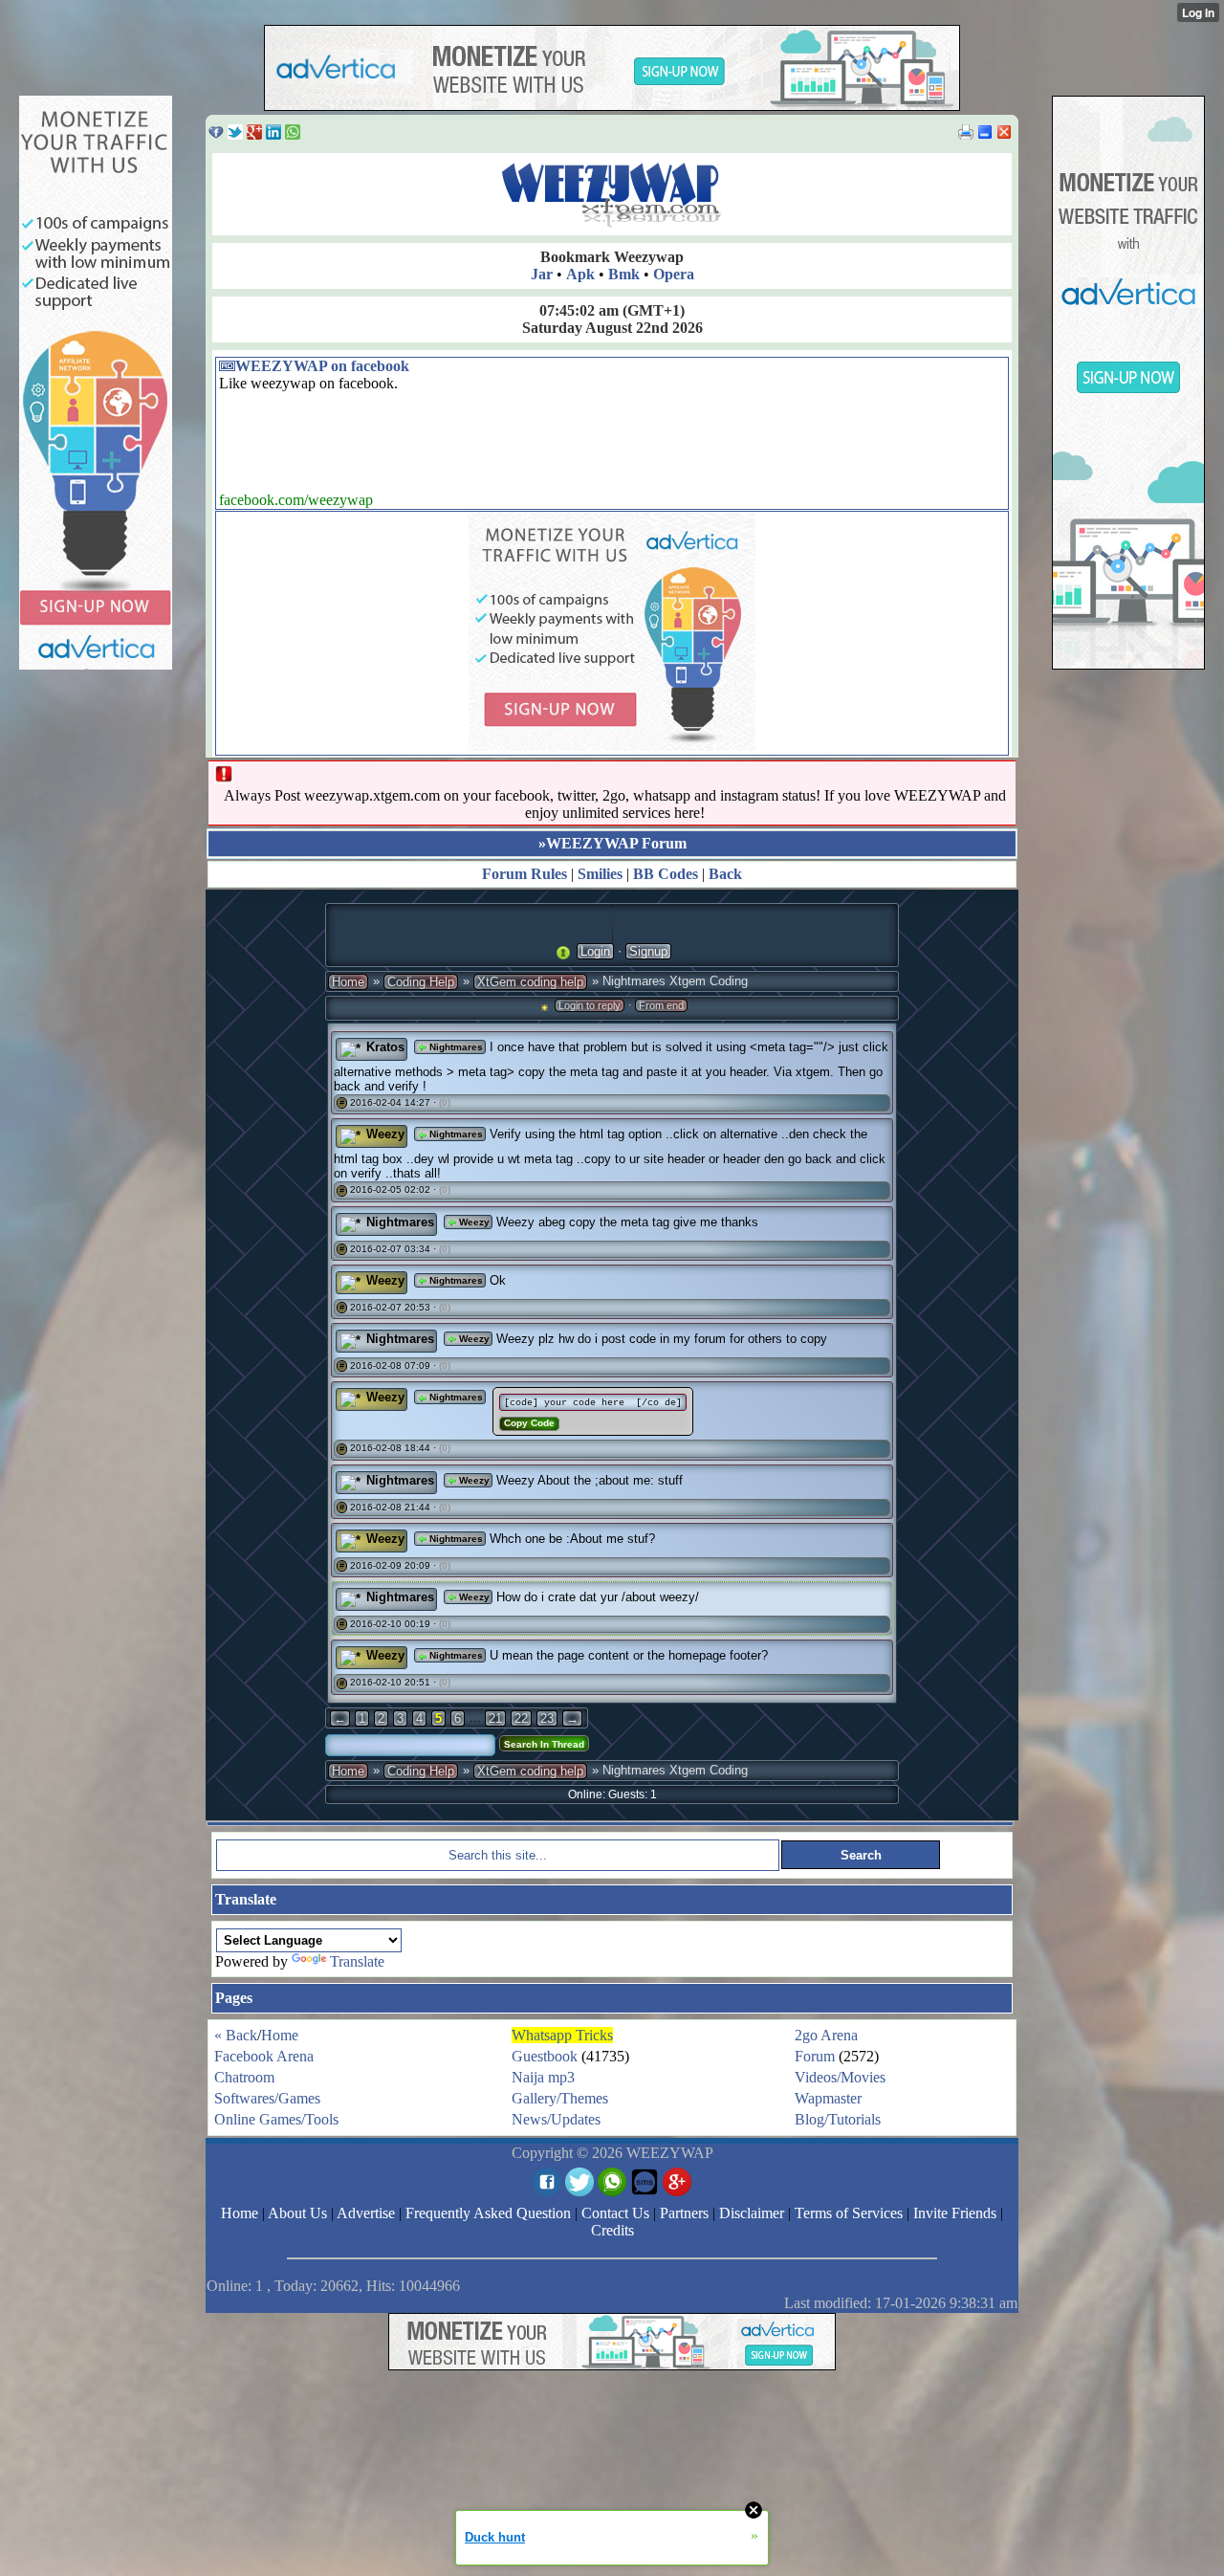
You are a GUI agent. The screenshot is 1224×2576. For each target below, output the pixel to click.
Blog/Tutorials (838, 2119)
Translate (357, 1961)
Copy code (529, 1423)
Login (595, 951)
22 (521, 1718)
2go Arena (826, 2035)
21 (495, 1718)
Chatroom (244, 2077)
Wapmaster (828, 2098)
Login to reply (590, 1005)
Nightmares (455, 1047)
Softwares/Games (267, 2098)
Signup (648, 951)
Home (348, 982)
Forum (815, 2056)
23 (547, 1718)
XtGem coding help (530, 982)
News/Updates (556, 2119)
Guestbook (545, 2056)
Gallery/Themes (560, 2098)
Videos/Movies (840, 2077)
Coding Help (421, 982)
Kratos (385, 1047)
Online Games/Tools (276, 2119)
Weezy (385, 1134)
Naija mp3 (543, 2077)
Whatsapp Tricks (562, 2035)
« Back (236, 2035)
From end (661, 1005)
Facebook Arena (264, 2056)
